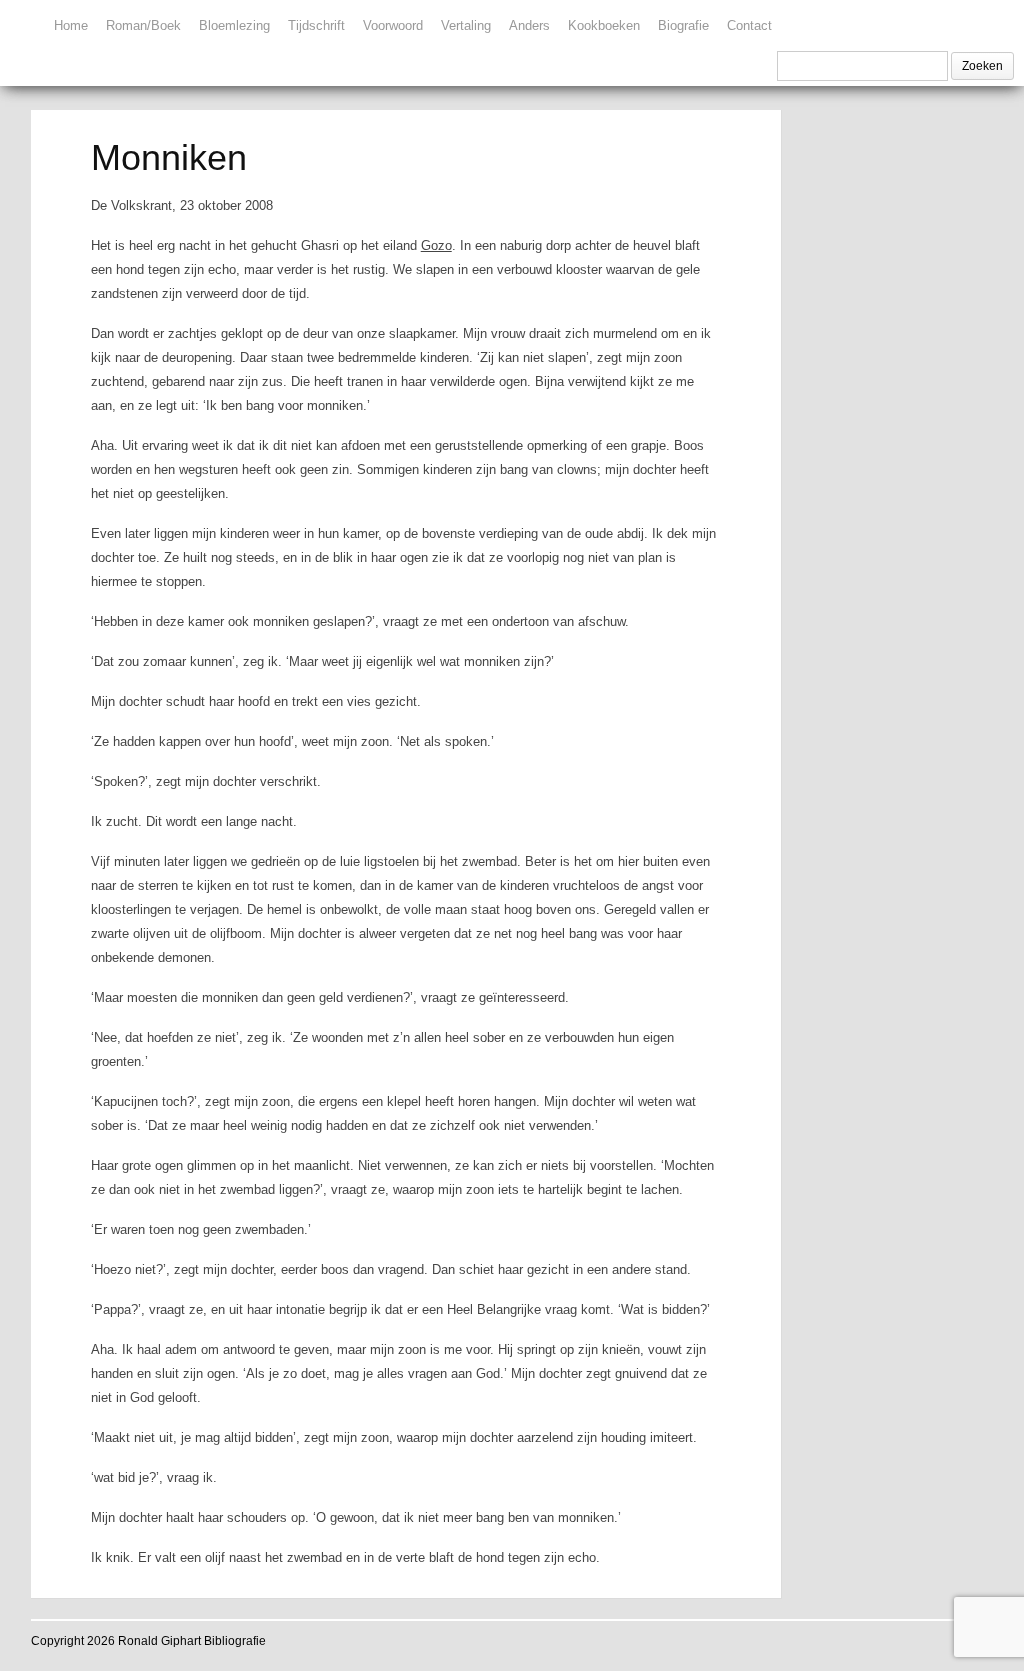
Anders (529, 25)
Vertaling (466, 25)
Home (71, 25)
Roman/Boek (143, 25)
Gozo (436, 245)
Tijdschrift (316, 25)
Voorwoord (393, 25)
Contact (749, 25)
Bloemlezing (234, 25)
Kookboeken (604, 25)
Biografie (683, 25)
